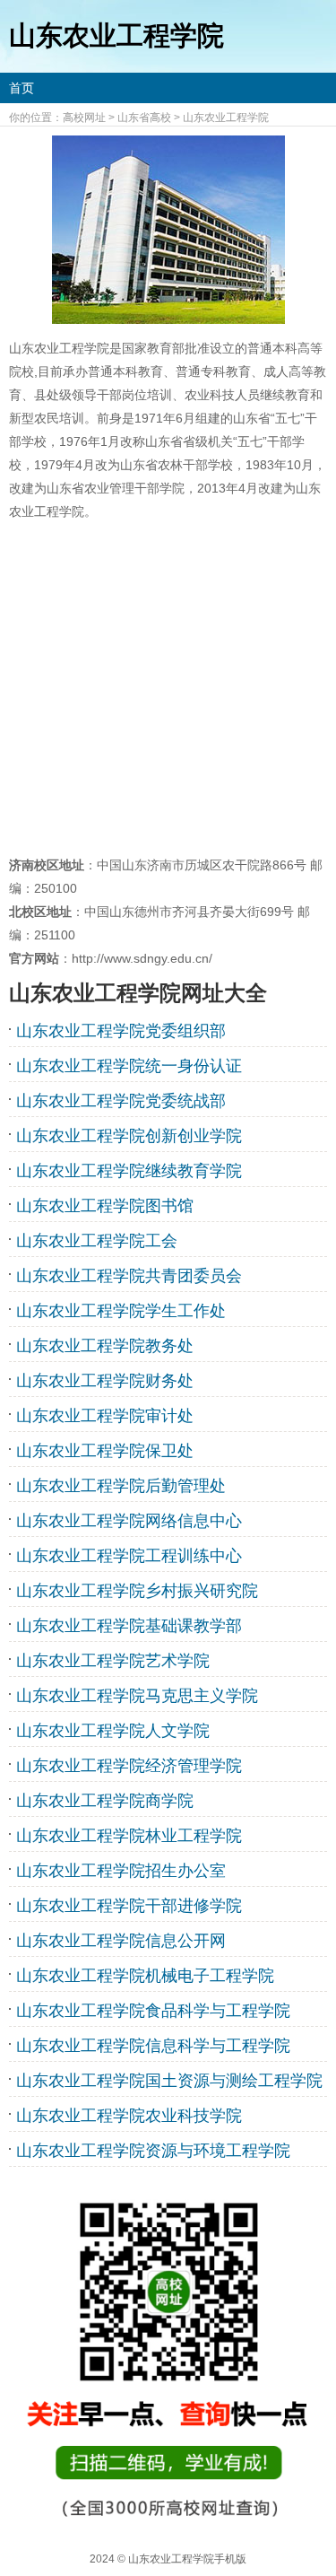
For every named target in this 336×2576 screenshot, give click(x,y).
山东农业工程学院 (226, 118)
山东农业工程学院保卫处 (105, 1451)
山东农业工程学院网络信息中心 (129, 1521)
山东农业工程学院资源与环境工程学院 (153, 2151)
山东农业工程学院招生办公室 (121, 1871)
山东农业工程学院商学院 (105, 1801)
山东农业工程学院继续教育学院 (129, 1171)
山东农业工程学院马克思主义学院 (137, 1696)
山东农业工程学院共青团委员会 (129, 1276)
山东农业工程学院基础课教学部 (129, 1626)
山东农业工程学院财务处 (105, 1381)
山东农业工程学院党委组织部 (121, 1031)
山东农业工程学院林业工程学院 (129, 1836)
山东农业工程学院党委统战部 (121, 1101)
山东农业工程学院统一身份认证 (129, 1066)
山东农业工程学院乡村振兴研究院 (137, 1591)
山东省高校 (144, 118)
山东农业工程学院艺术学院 (113, 1661)
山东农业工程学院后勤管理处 (121, 1486)
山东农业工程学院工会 (97, 1241)
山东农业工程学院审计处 (105, 1416)
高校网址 (84, 118)
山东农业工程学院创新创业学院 (129, 1136)
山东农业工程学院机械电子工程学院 (145, 1976)
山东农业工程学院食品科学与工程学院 (153, 2011)
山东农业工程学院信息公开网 (121, 1941)
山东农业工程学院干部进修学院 (129, 1906)
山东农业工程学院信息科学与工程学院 (153, 2046)
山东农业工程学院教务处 (105, 1346)
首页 (22, 88)
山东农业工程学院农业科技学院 (129, 2116)
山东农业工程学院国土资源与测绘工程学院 (169, 2081)
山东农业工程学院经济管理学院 (129, 1766)
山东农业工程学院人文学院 (113, 1731)
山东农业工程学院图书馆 (105, 1206)
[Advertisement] (168, 688)
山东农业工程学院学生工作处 (121, 1311)
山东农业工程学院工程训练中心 (129, 1556)
